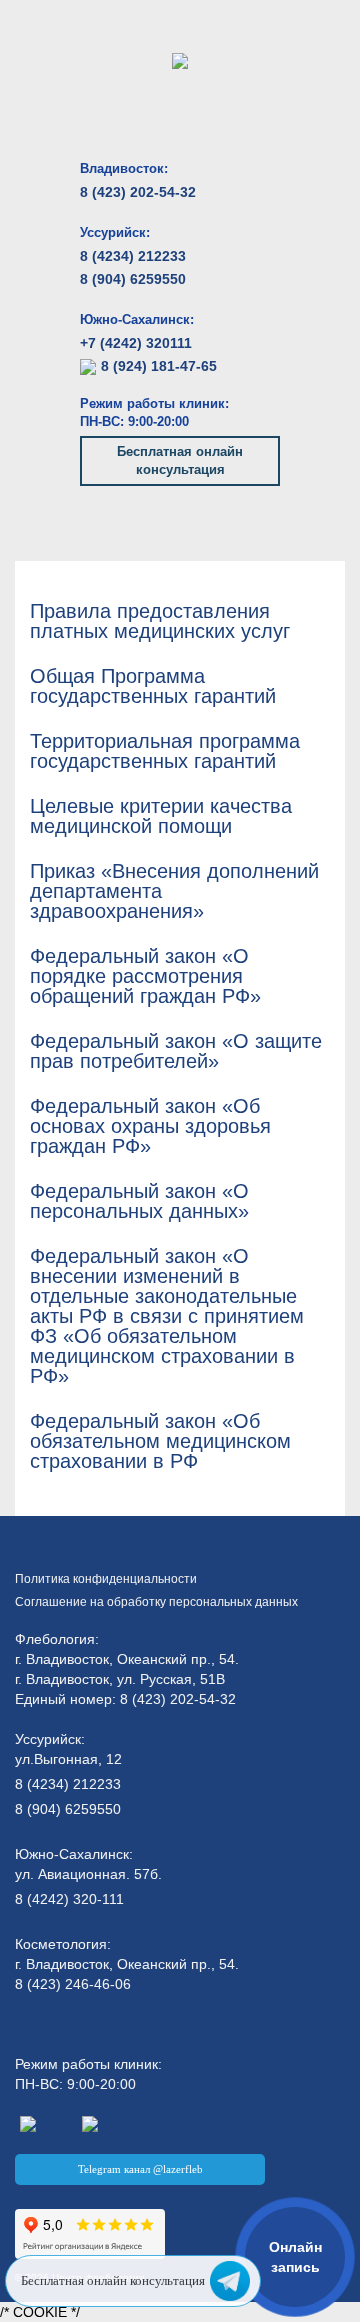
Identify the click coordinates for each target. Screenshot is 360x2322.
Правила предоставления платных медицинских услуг (160, 621)
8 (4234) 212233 (133, 256)
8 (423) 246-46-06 (73, 1984)
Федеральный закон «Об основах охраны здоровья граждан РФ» (150, 1126)
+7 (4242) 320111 (136, 343)
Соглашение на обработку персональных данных (156, 1602)
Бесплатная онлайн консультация (180, 460)
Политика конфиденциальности (106, 1579)
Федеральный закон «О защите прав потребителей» (176, 1051)
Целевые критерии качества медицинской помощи (161, 816)
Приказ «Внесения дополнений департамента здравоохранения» (174, 891)
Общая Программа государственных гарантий (153, 686)
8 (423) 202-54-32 (138, 192)
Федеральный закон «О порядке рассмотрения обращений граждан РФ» (145, 976)
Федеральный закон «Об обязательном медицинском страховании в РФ (160, 1441)
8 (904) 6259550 (133, 279)
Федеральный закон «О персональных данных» (139, 1201)
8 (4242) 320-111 (69, 1899)
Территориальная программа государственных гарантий (165, 751)
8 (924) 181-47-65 (159, 366)
